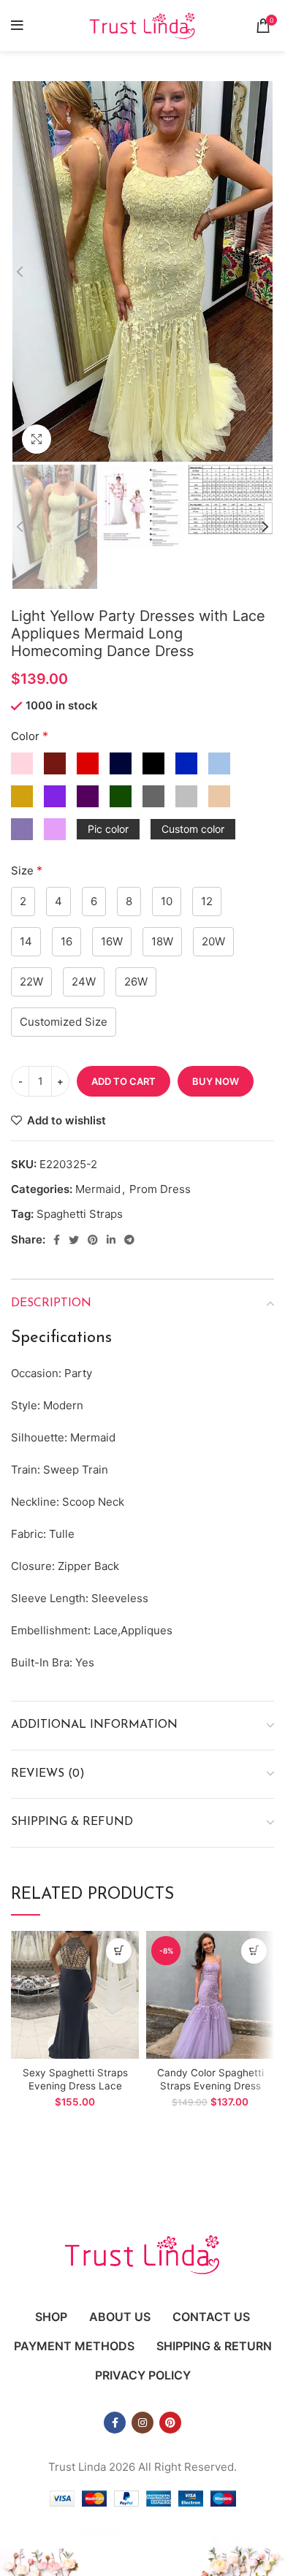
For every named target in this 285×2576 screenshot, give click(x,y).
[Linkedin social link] (111, 1240)
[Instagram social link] (142, 2423)
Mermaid (98, 1189)
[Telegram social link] (129, 1240)
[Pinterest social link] (93, 1240)
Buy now (216, 1081)
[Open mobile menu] (17, 26)
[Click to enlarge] (37, 439)
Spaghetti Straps (80, 1214)
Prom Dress (160, 1189)
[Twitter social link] (74, 1240)
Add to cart (123, 1081)
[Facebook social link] (57, 1240)
